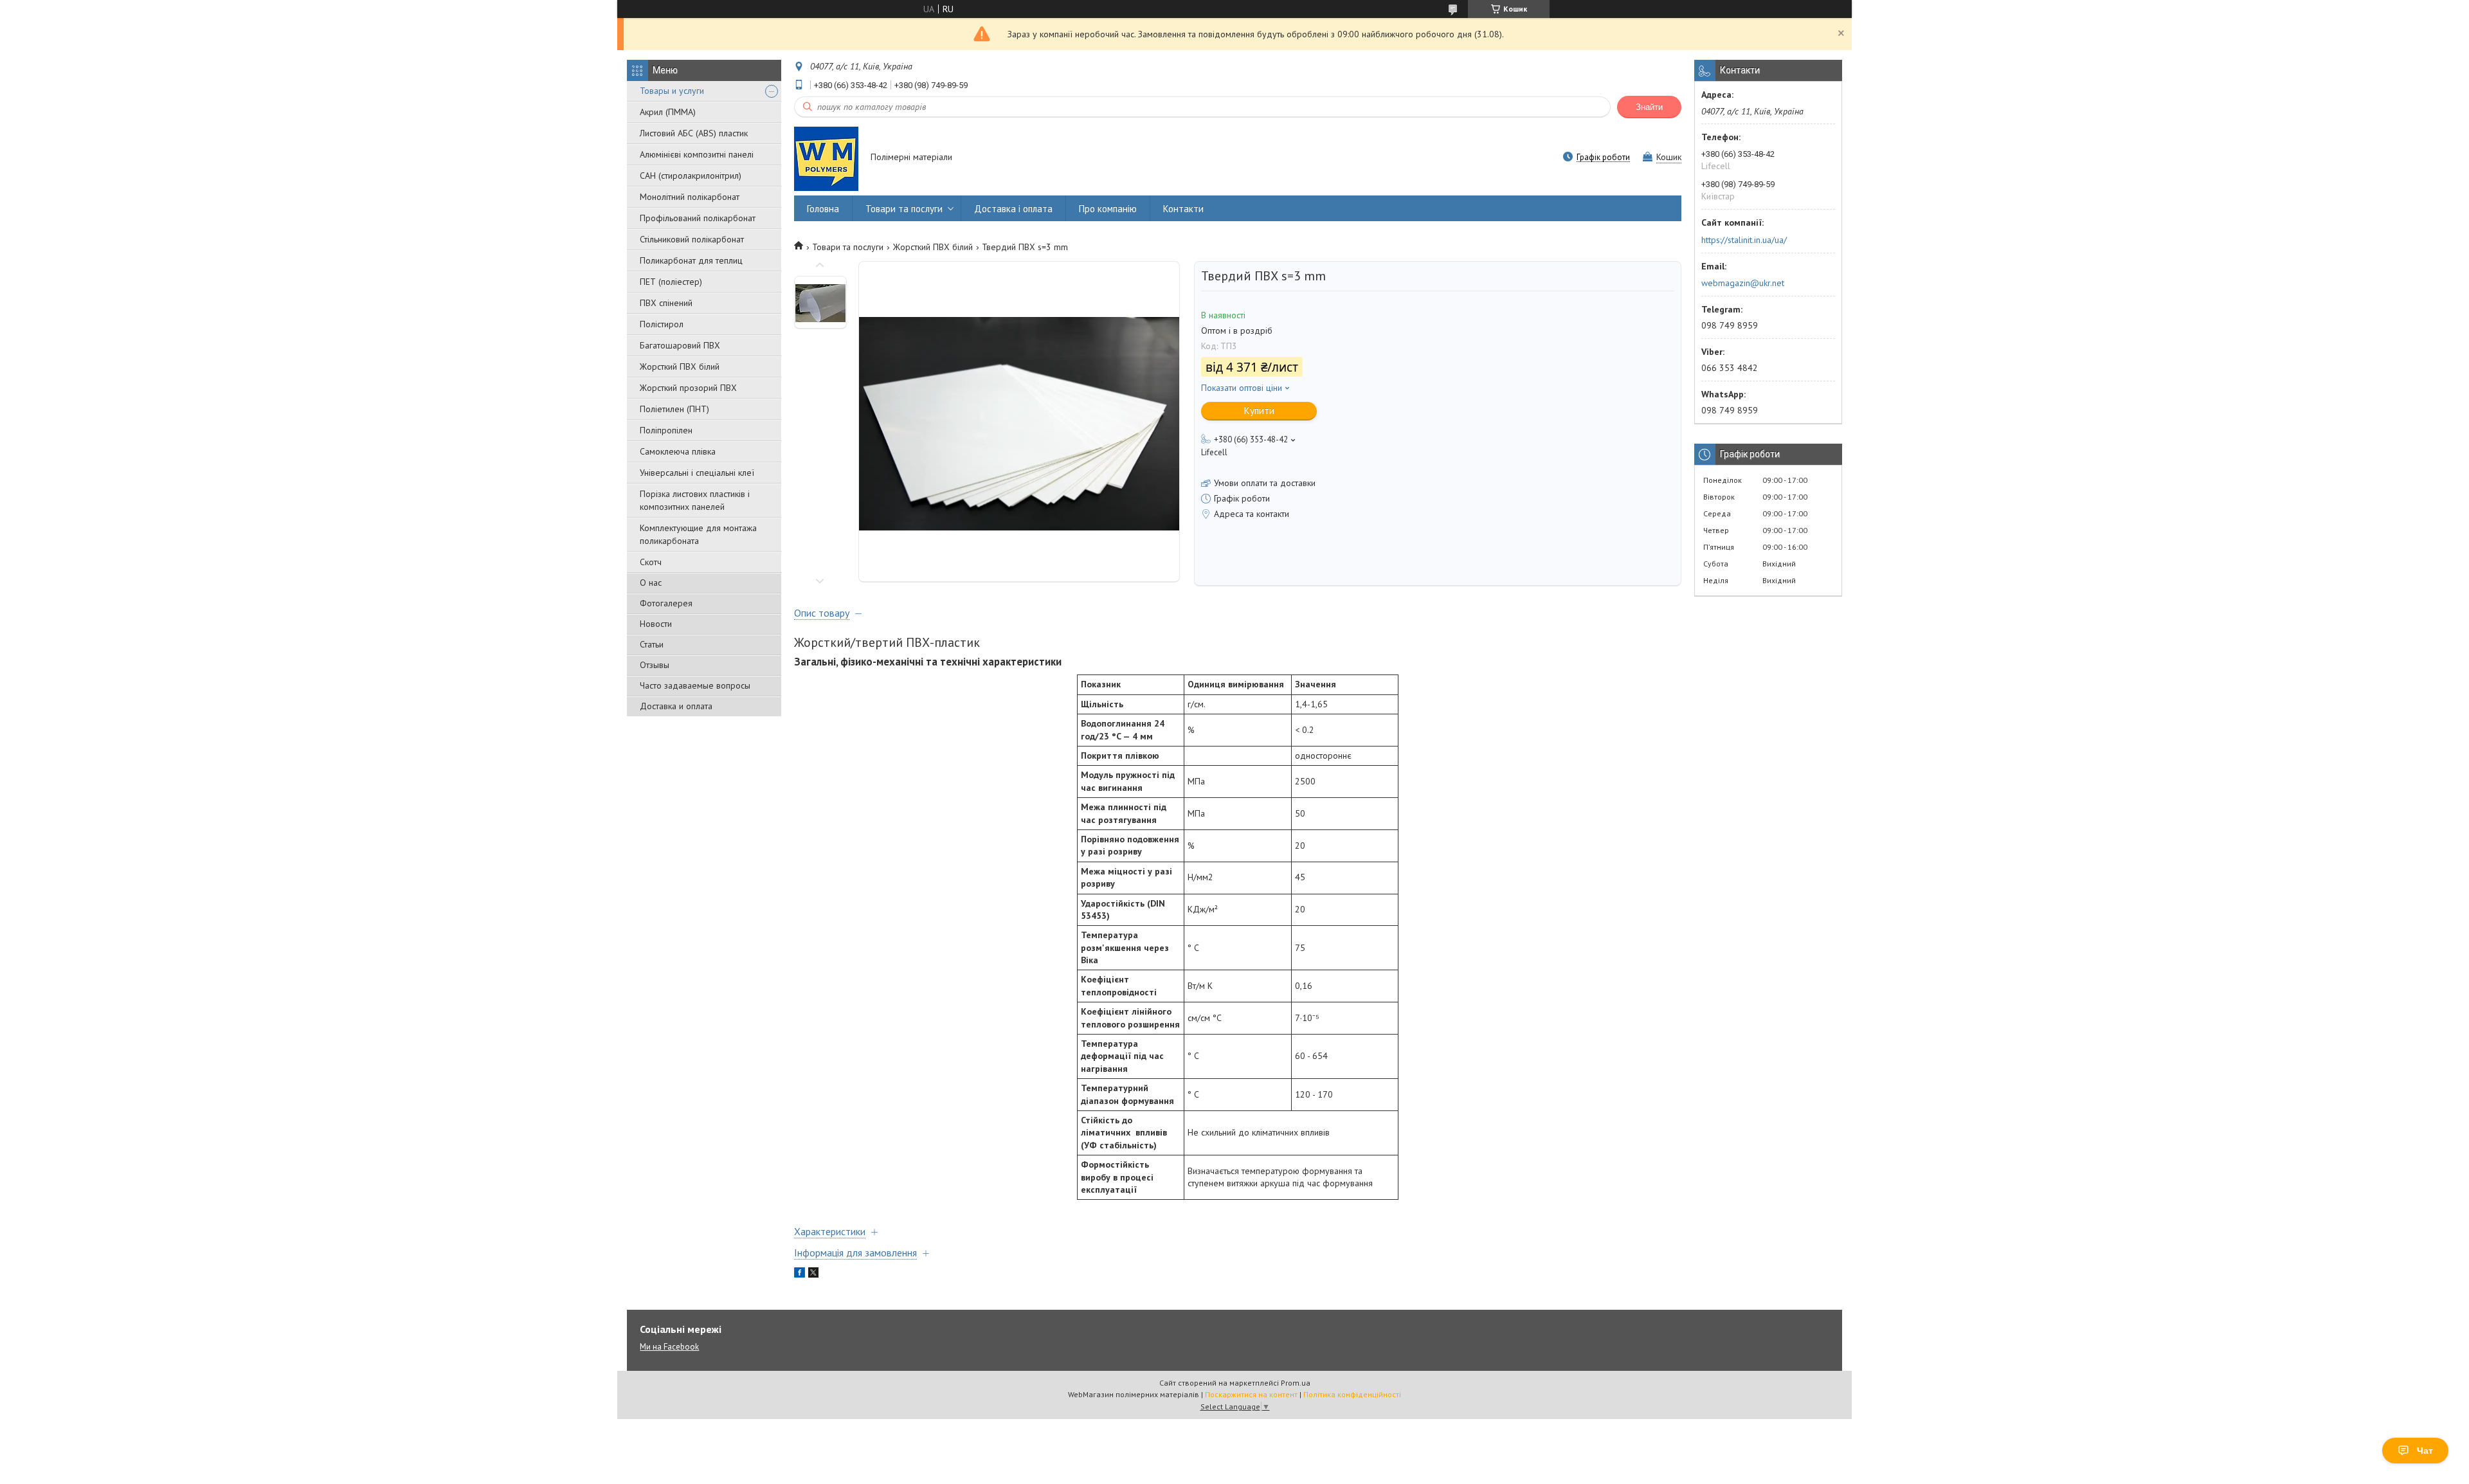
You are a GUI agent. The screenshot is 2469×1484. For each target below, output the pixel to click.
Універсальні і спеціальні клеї (697, 473)
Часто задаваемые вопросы (695, 685)
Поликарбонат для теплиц (691, 260)
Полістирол (662, 324)
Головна (823, 209)
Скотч (651, 562)
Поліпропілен (666, 430)
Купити (1259, 411)
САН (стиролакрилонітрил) (691, 176)
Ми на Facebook (669, 1347)
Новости (656, 624)
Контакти (1183, 209)
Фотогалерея (666, 603)
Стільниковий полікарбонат (692, 239)
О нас (651, 583)
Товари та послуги (904, 209)
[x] (813, 1274)
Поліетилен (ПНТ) (674, 409)
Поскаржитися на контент (1251, 1394)
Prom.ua (1296, 1383)
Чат (2425, 1451)
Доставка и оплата (676, 706)
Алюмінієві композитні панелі (697, 154)
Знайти (1649, 107)
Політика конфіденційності (1352, 1394)
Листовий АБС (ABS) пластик (694, 133)
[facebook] (800, 1274)
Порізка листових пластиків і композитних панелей (695, 500)
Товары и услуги (672, 91)
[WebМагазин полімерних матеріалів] (826, 158)
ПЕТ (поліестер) (671, 282)
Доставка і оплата (1013, 209)
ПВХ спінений (666, 303)
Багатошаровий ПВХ (680, 345)
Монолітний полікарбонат (690, 197)
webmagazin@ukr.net (1743, 283)
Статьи (652, 644)
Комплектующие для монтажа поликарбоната (698, 534)
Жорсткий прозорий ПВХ (688, 388)
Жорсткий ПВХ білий (680, 366)
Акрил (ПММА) (668, 112)
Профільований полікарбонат (698, 218)
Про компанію (1108, 209)
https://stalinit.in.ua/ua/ (1744, 240)
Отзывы (655, 665)
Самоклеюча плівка (678, 451)
